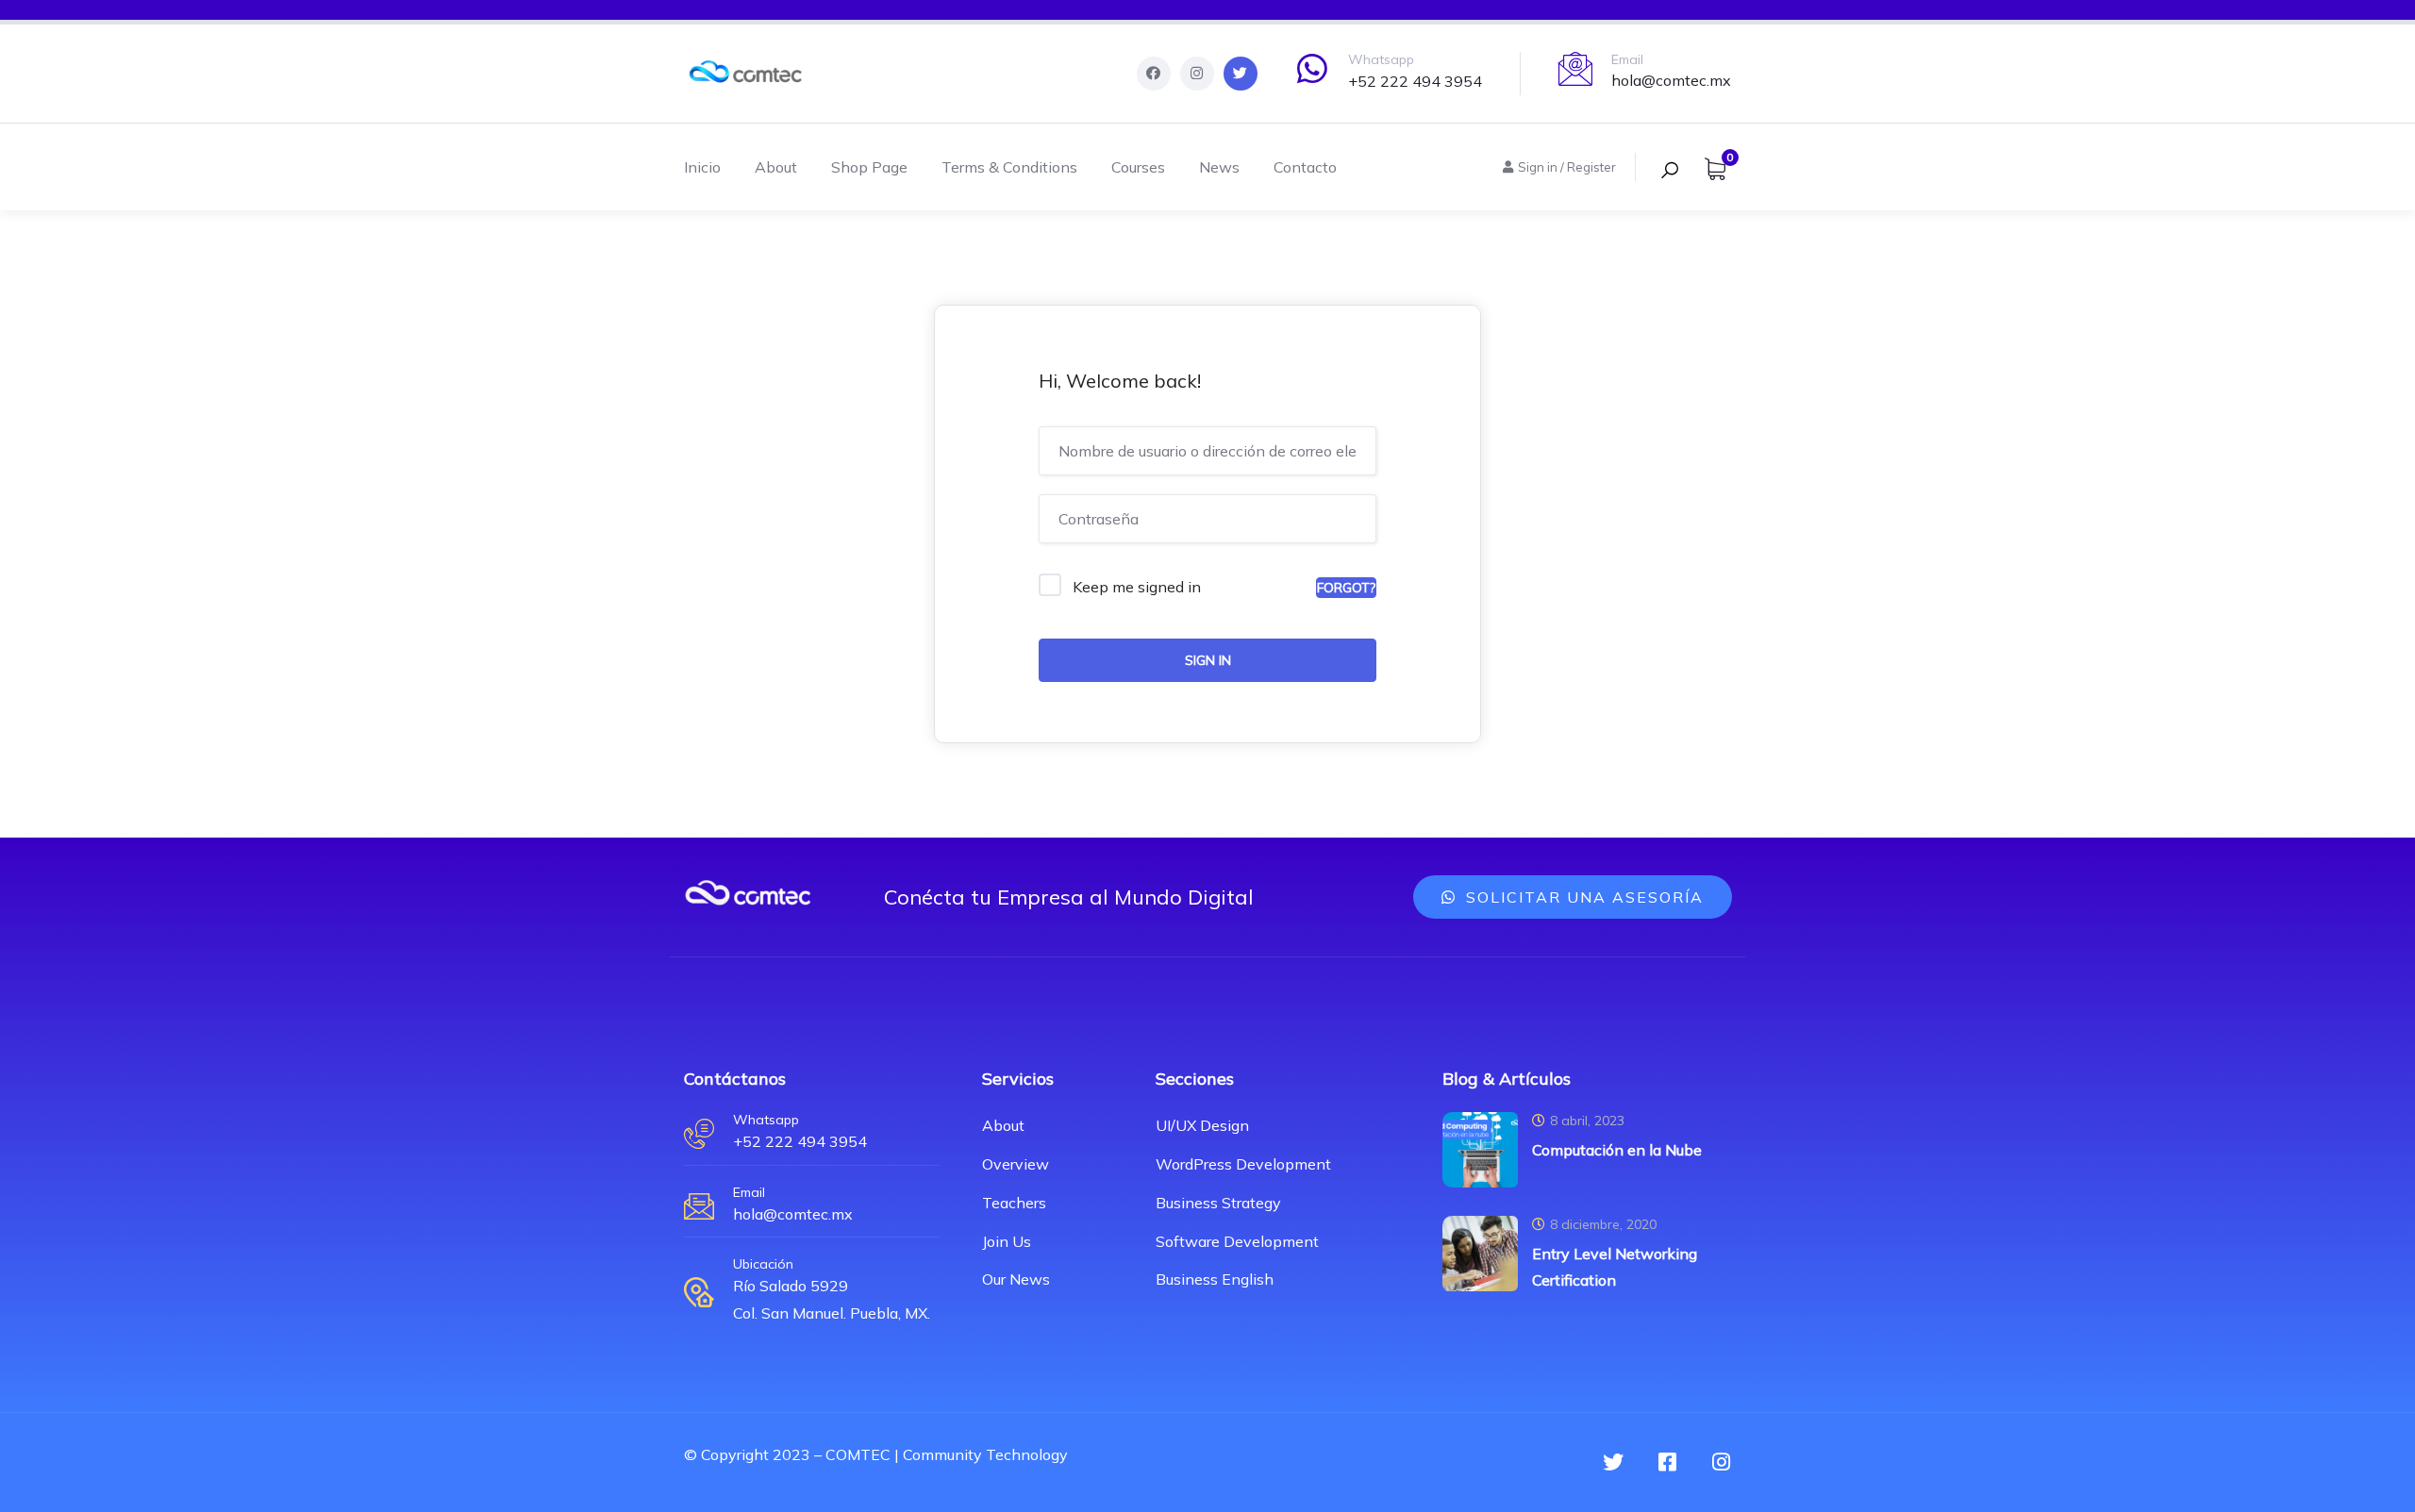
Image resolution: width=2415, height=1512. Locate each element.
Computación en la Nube (1617, 1150)
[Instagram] (1197, 74)
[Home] (745, 74)
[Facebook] (1154, 74)
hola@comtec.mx (1671, 80)
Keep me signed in (1137, 587)
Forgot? (1346, 588)
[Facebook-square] (1667, 1462)
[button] (1573, 897)
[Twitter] (1241, 74)
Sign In (1208, 660)
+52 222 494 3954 (1415, 81)
